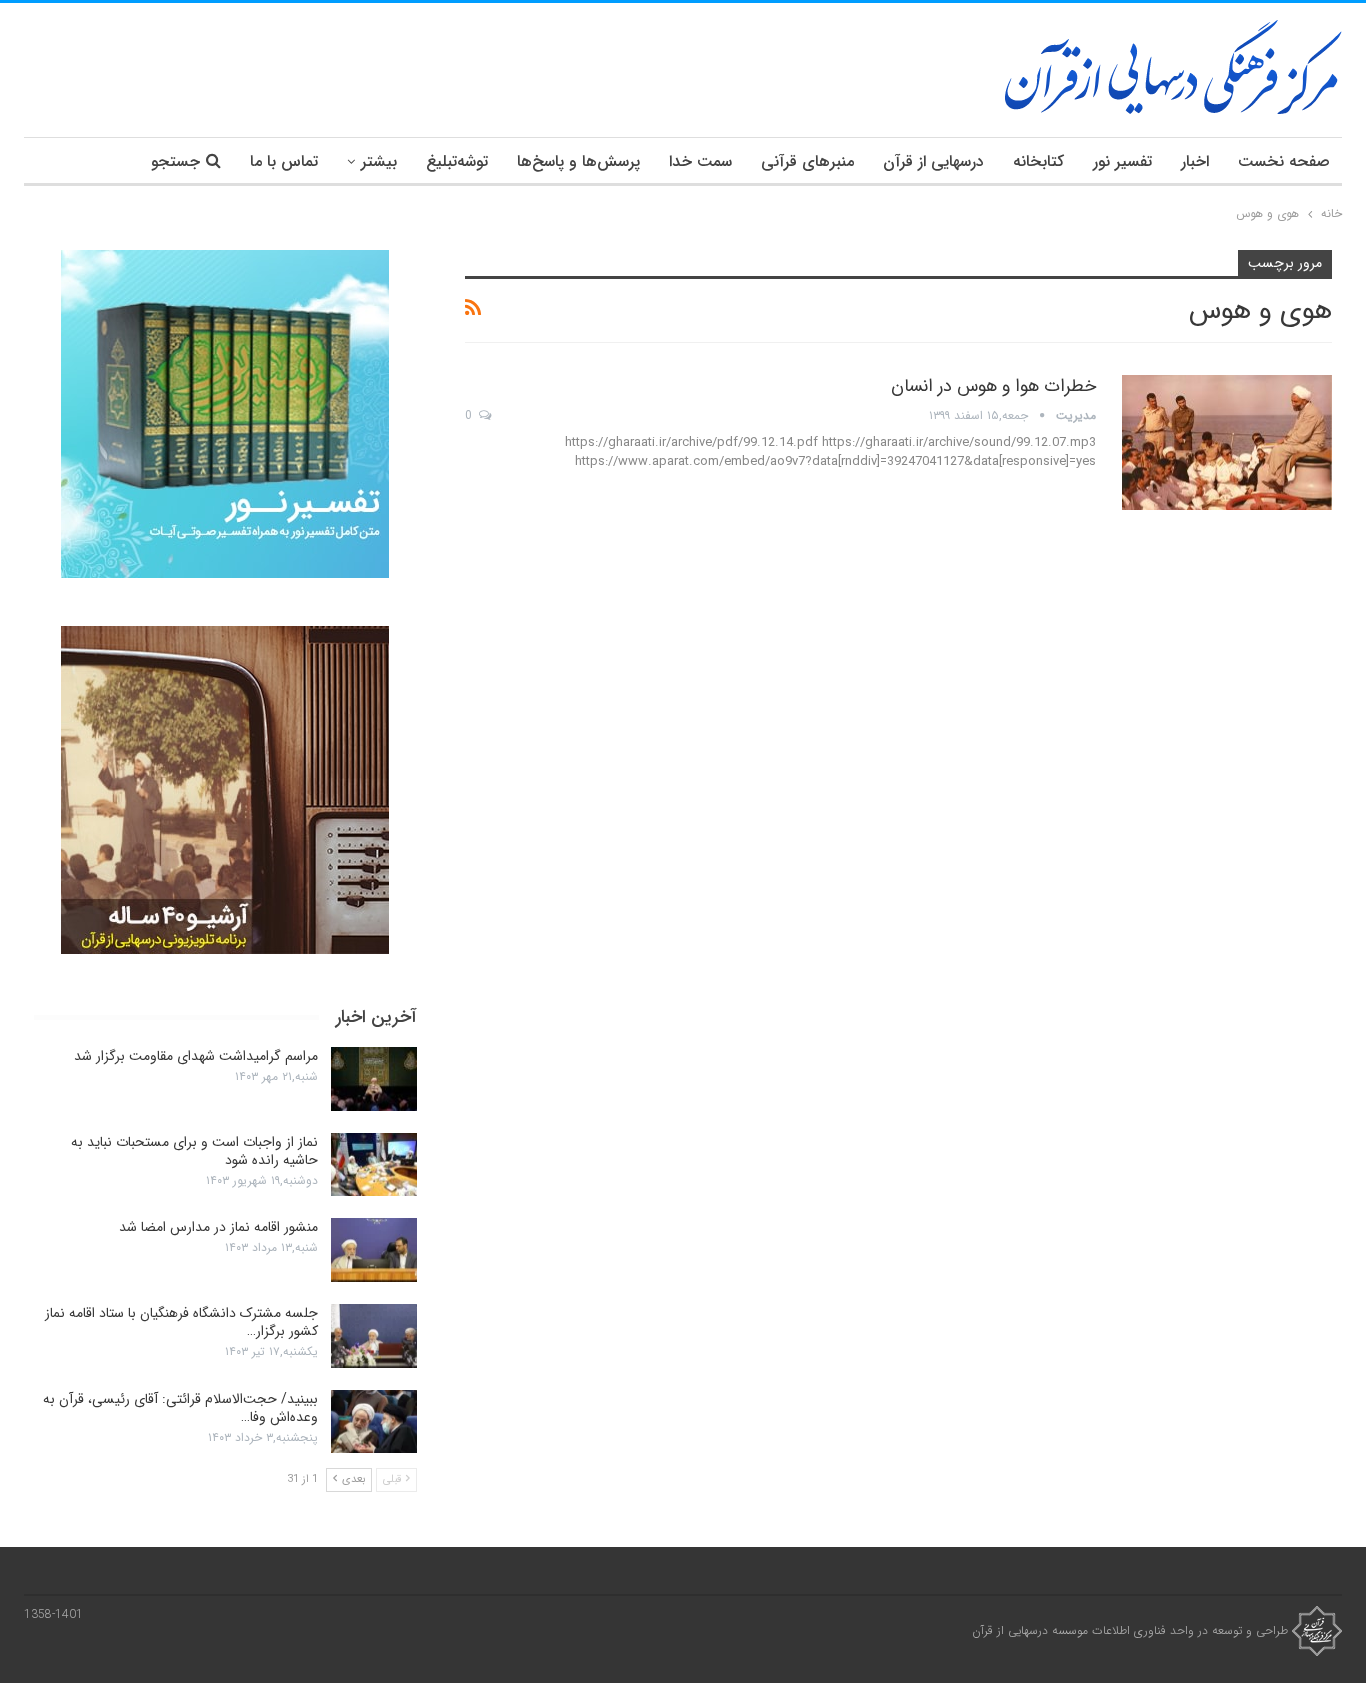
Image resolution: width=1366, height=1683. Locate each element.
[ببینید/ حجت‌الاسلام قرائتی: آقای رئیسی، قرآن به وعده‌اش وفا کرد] (374, 1422)
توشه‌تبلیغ (457, 161)
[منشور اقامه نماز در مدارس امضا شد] (374, 1250)
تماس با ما (284, 161)
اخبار (1195, 161)
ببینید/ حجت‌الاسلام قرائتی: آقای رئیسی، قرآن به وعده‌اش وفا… (180, 1408)
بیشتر (379, 161)
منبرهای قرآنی (807, 161)
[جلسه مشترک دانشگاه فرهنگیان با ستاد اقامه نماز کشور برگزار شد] (374, 1336)
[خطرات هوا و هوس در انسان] (1227, 442)
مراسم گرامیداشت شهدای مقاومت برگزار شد (196, 1056)
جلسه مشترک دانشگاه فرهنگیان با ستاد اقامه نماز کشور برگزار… (181, 1322)
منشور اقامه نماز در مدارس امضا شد (218, 1227)
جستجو (175, 161)
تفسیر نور (1122, 161)
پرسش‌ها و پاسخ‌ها (578, 161)
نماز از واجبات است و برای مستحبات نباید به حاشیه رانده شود (194, 1151)
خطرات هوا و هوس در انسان (993, 386)
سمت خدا (700, 161)
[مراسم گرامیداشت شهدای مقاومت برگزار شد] (374, 1079)
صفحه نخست (1284, 161)
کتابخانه (1038, 161)
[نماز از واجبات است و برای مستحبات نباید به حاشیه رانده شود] (374, 1165)
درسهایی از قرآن (933, 161)
